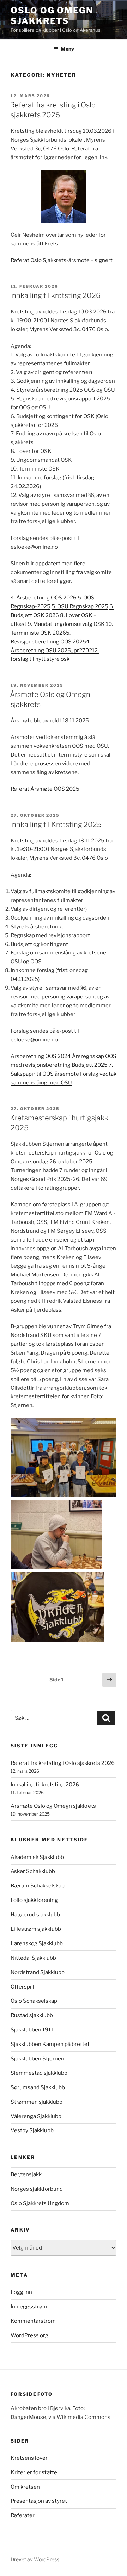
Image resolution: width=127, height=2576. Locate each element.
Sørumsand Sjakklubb (38, 2087)
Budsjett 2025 (90, 1065)
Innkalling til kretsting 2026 (55, 295)
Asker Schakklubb (33, 1871)
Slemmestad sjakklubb (39, 2073)
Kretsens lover (29, 2458)
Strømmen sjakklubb (37, 2102)
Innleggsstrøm (29, 2307)
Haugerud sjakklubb (35, 1915)
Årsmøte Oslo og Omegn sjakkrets (53, 1806)
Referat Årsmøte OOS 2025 (45, 789)
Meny (67, 49)
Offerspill (22, 1987)
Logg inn (21, 2292)
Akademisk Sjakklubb (37, 1857)
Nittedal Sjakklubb (33, 1958)
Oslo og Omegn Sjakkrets (52, 16)
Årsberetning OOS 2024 (41, 1056)
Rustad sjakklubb (32, 2015)
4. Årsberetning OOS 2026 (44, 598)
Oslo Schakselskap (34, 2001)
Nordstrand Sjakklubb (38, 1972)
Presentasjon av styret (39, 2501)
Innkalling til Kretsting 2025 (56, 825)
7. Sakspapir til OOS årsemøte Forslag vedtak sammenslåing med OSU (64, 1074)
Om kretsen (25, 2487)
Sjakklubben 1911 (32, 2030)
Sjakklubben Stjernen (37, 2059)
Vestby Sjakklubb (32, 2130)
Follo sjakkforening (34, 1900)
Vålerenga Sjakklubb (36, 2116)
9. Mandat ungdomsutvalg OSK (66, 624)
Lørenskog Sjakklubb (37, 1943)
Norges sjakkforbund (37, 2189)
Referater (23, 2515)
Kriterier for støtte (34, 2472)
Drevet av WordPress (35, 2559)
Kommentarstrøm (33, 2321)
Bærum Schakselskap (38, 1886)
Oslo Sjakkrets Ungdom (40, 2203)
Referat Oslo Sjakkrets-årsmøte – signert (62, 260)
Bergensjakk (26, 2174)
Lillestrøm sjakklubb (36, 1929)
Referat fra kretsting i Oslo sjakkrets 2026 (63, 1763)
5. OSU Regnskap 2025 (80, 606)
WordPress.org (29, 2335)
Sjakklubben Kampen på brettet (50, 2044)
